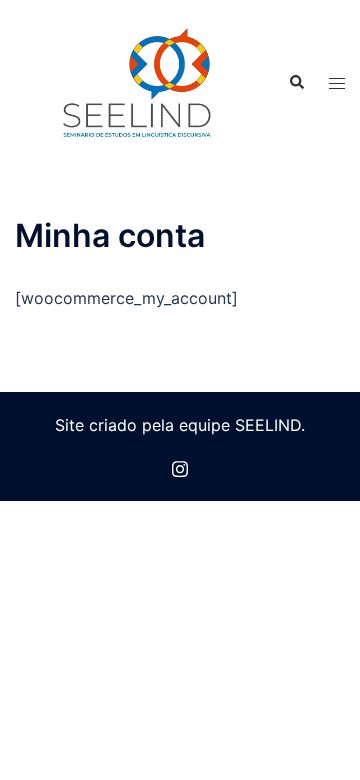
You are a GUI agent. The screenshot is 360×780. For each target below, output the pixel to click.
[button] (296, 83)
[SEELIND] (136, 82)
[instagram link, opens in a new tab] (180, 467)
